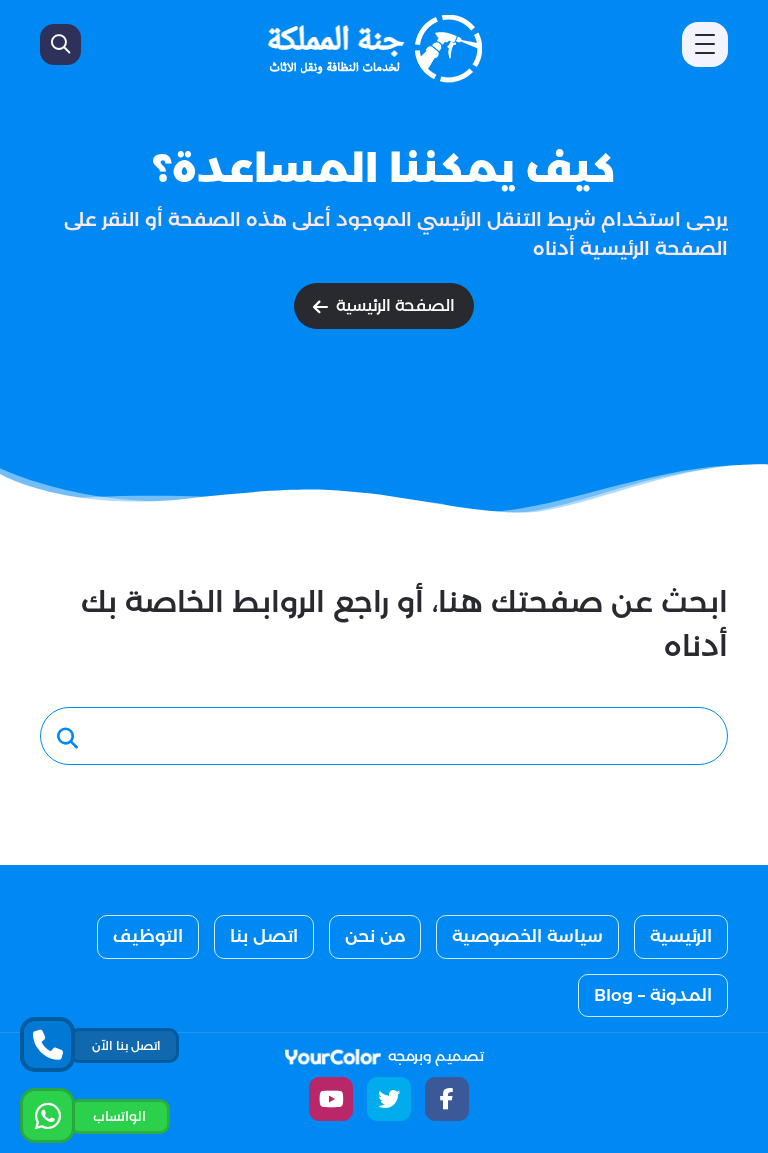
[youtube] (331, 1099)
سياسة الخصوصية (527, 936)
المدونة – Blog (653, 995)
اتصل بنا (264, 936)
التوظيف (148, 936)
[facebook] (447, 1099)
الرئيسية (681, 936)
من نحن (375, 936)
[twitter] (389, 1099)
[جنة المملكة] (378, 49)
